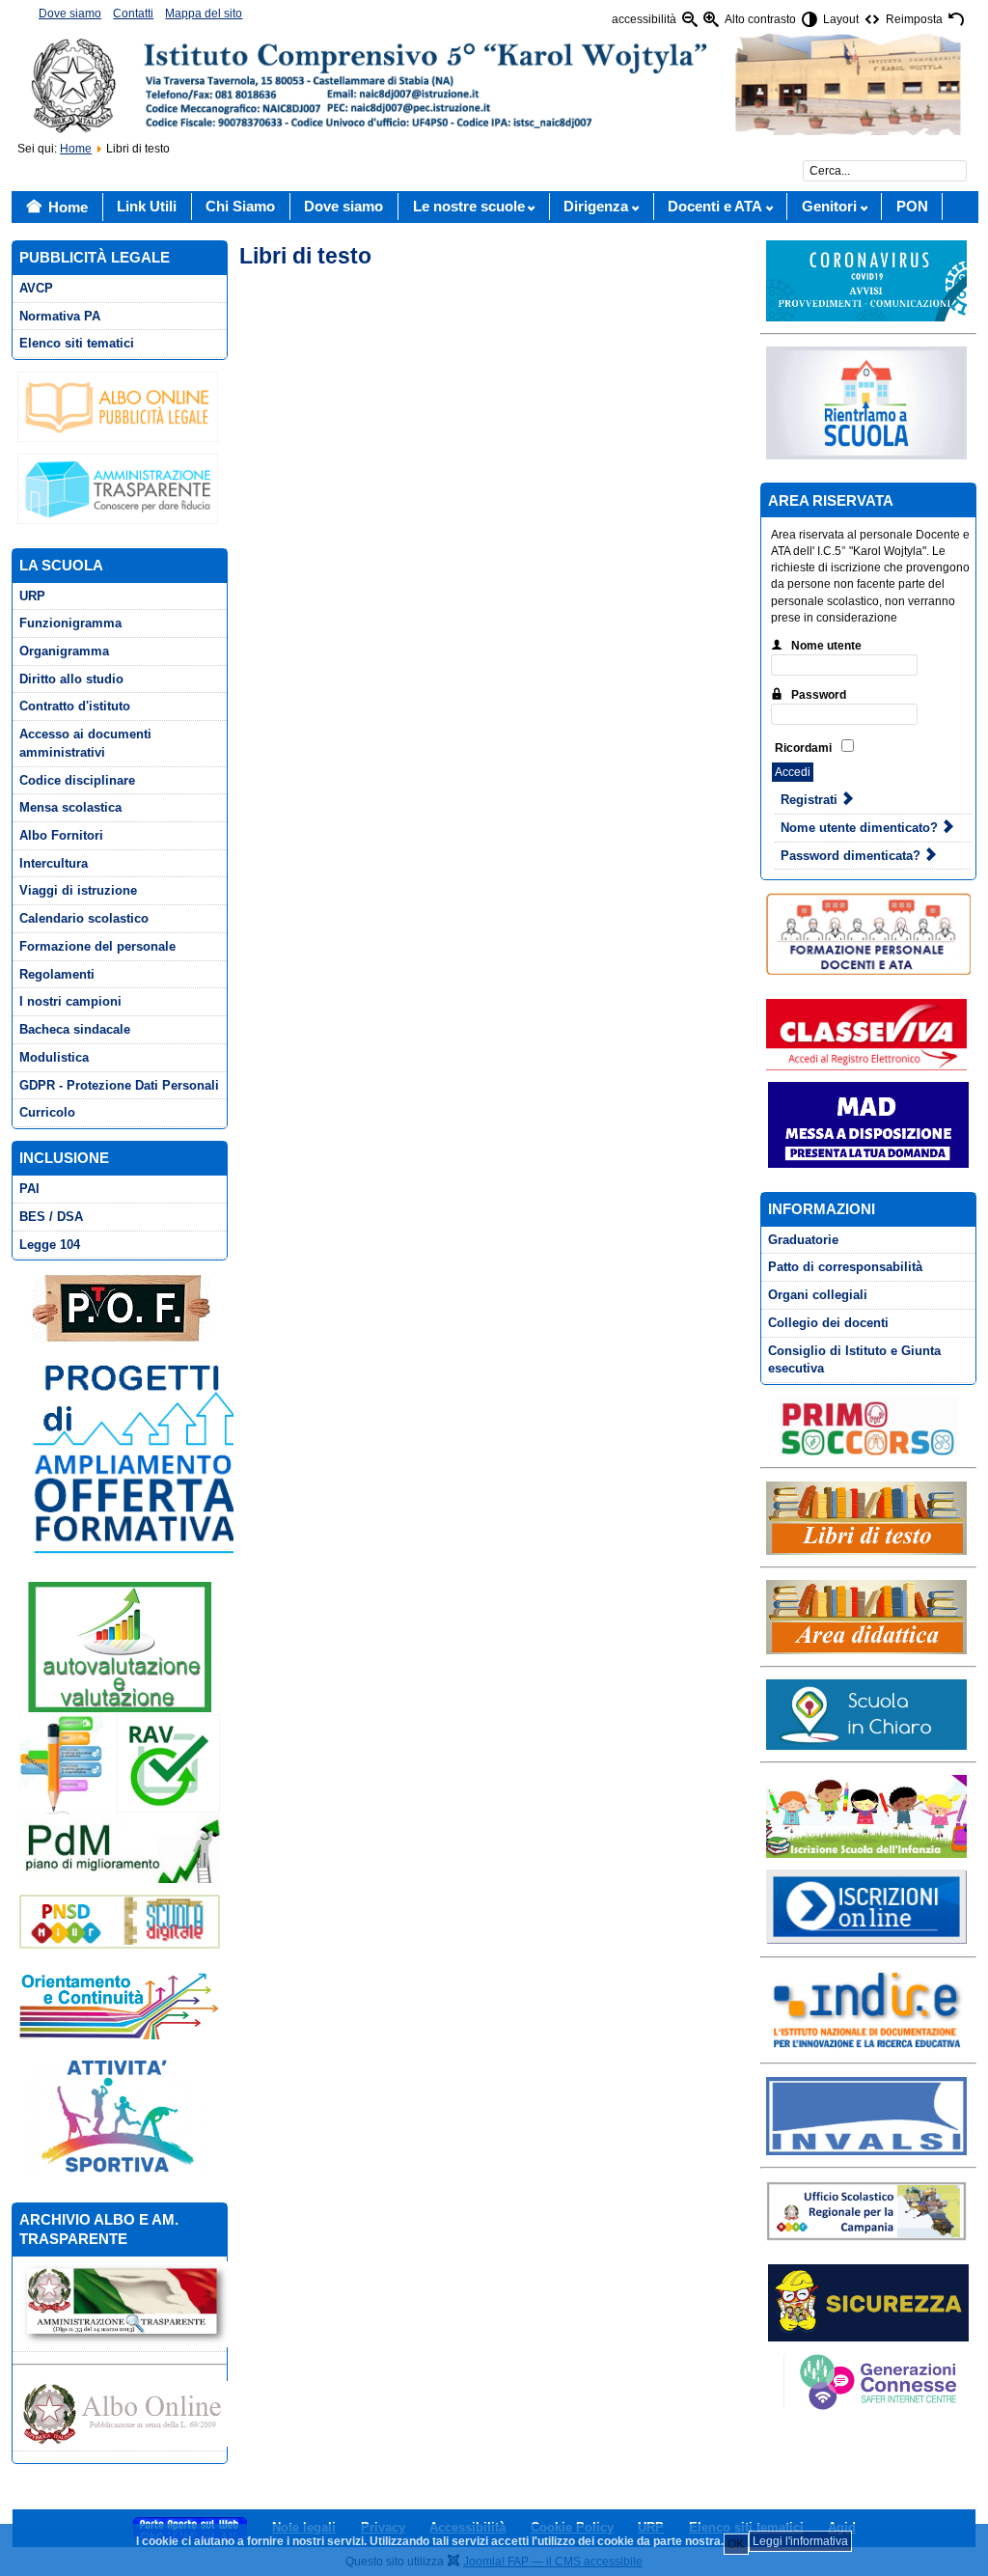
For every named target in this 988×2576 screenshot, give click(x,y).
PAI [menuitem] (29, 1189)
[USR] (866, 2210)
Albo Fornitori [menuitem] (61, 835)
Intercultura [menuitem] (54, 863)
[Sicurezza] (868, 2303)
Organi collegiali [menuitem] (818, 1295)
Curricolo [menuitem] (47, 1112)
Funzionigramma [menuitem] (70, 623)
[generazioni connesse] (866, 2381)
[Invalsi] (866, 2116)
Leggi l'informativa (800, 2541)
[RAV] (119, 1763)
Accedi (793, 772)
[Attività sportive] (120, 2115)
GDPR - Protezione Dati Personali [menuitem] (119, 1085)
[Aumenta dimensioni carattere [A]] (711, 20)
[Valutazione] (120, 1647)
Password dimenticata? (852, 856)
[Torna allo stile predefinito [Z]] (956, 20)
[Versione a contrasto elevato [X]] (810, 20)
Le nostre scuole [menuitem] (469, 207)
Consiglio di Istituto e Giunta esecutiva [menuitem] (854, 1360)
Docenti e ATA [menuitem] (715, 207)
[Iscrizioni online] (866, 1906)
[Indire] (866, 2009)
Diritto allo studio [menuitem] (71, 679)
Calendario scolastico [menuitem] (84, 918)
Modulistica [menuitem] (54, 1057)
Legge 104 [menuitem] (50, 1245)
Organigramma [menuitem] (64, 651)
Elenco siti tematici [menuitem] (77, 343)
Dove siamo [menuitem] (70, 14)
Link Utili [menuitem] (147, 207)
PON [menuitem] (912, 207)
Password (819, 695)
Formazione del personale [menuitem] (97, 946)
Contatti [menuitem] (133, 14)
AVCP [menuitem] (36, 288)
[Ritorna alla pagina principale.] (494, 84)
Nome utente (826, 646)
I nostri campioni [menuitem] (70, 1001)
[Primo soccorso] (868, 1426)
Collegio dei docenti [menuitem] (828, 1323)
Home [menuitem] (68, 208)
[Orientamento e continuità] (119, 2005)
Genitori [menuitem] (829, 207)
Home (76, 149)
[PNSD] (120, 1921)
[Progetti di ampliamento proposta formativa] (143, 1456)
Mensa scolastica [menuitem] (70, 807)
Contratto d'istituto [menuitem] (75, 706)
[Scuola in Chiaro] (866, 1713)
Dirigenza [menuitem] (596, 207)
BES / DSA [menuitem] (51, 1217)
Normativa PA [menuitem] (60, 316)
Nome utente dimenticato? (861, 828)
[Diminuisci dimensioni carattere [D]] (690, 20)
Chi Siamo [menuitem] (240, 207)
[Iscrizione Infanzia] (866, 1815)
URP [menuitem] (32, 596)
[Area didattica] (866, 1617)
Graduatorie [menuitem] (803, 1240)
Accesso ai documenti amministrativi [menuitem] (85, 743)
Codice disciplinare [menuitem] (77, 780)
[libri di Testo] (866, 1517)
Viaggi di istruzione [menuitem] (78, 890)
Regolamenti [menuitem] (57, 974)
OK (736, 2544)
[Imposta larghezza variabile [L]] (872, 20)
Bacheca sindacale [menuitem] (75, 1029)
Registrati (811, 800)
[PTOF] (120, 1308)
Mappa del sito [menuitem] (204, 14)
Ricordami (803, 748)
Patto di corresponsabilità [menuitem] (845, 1267)
